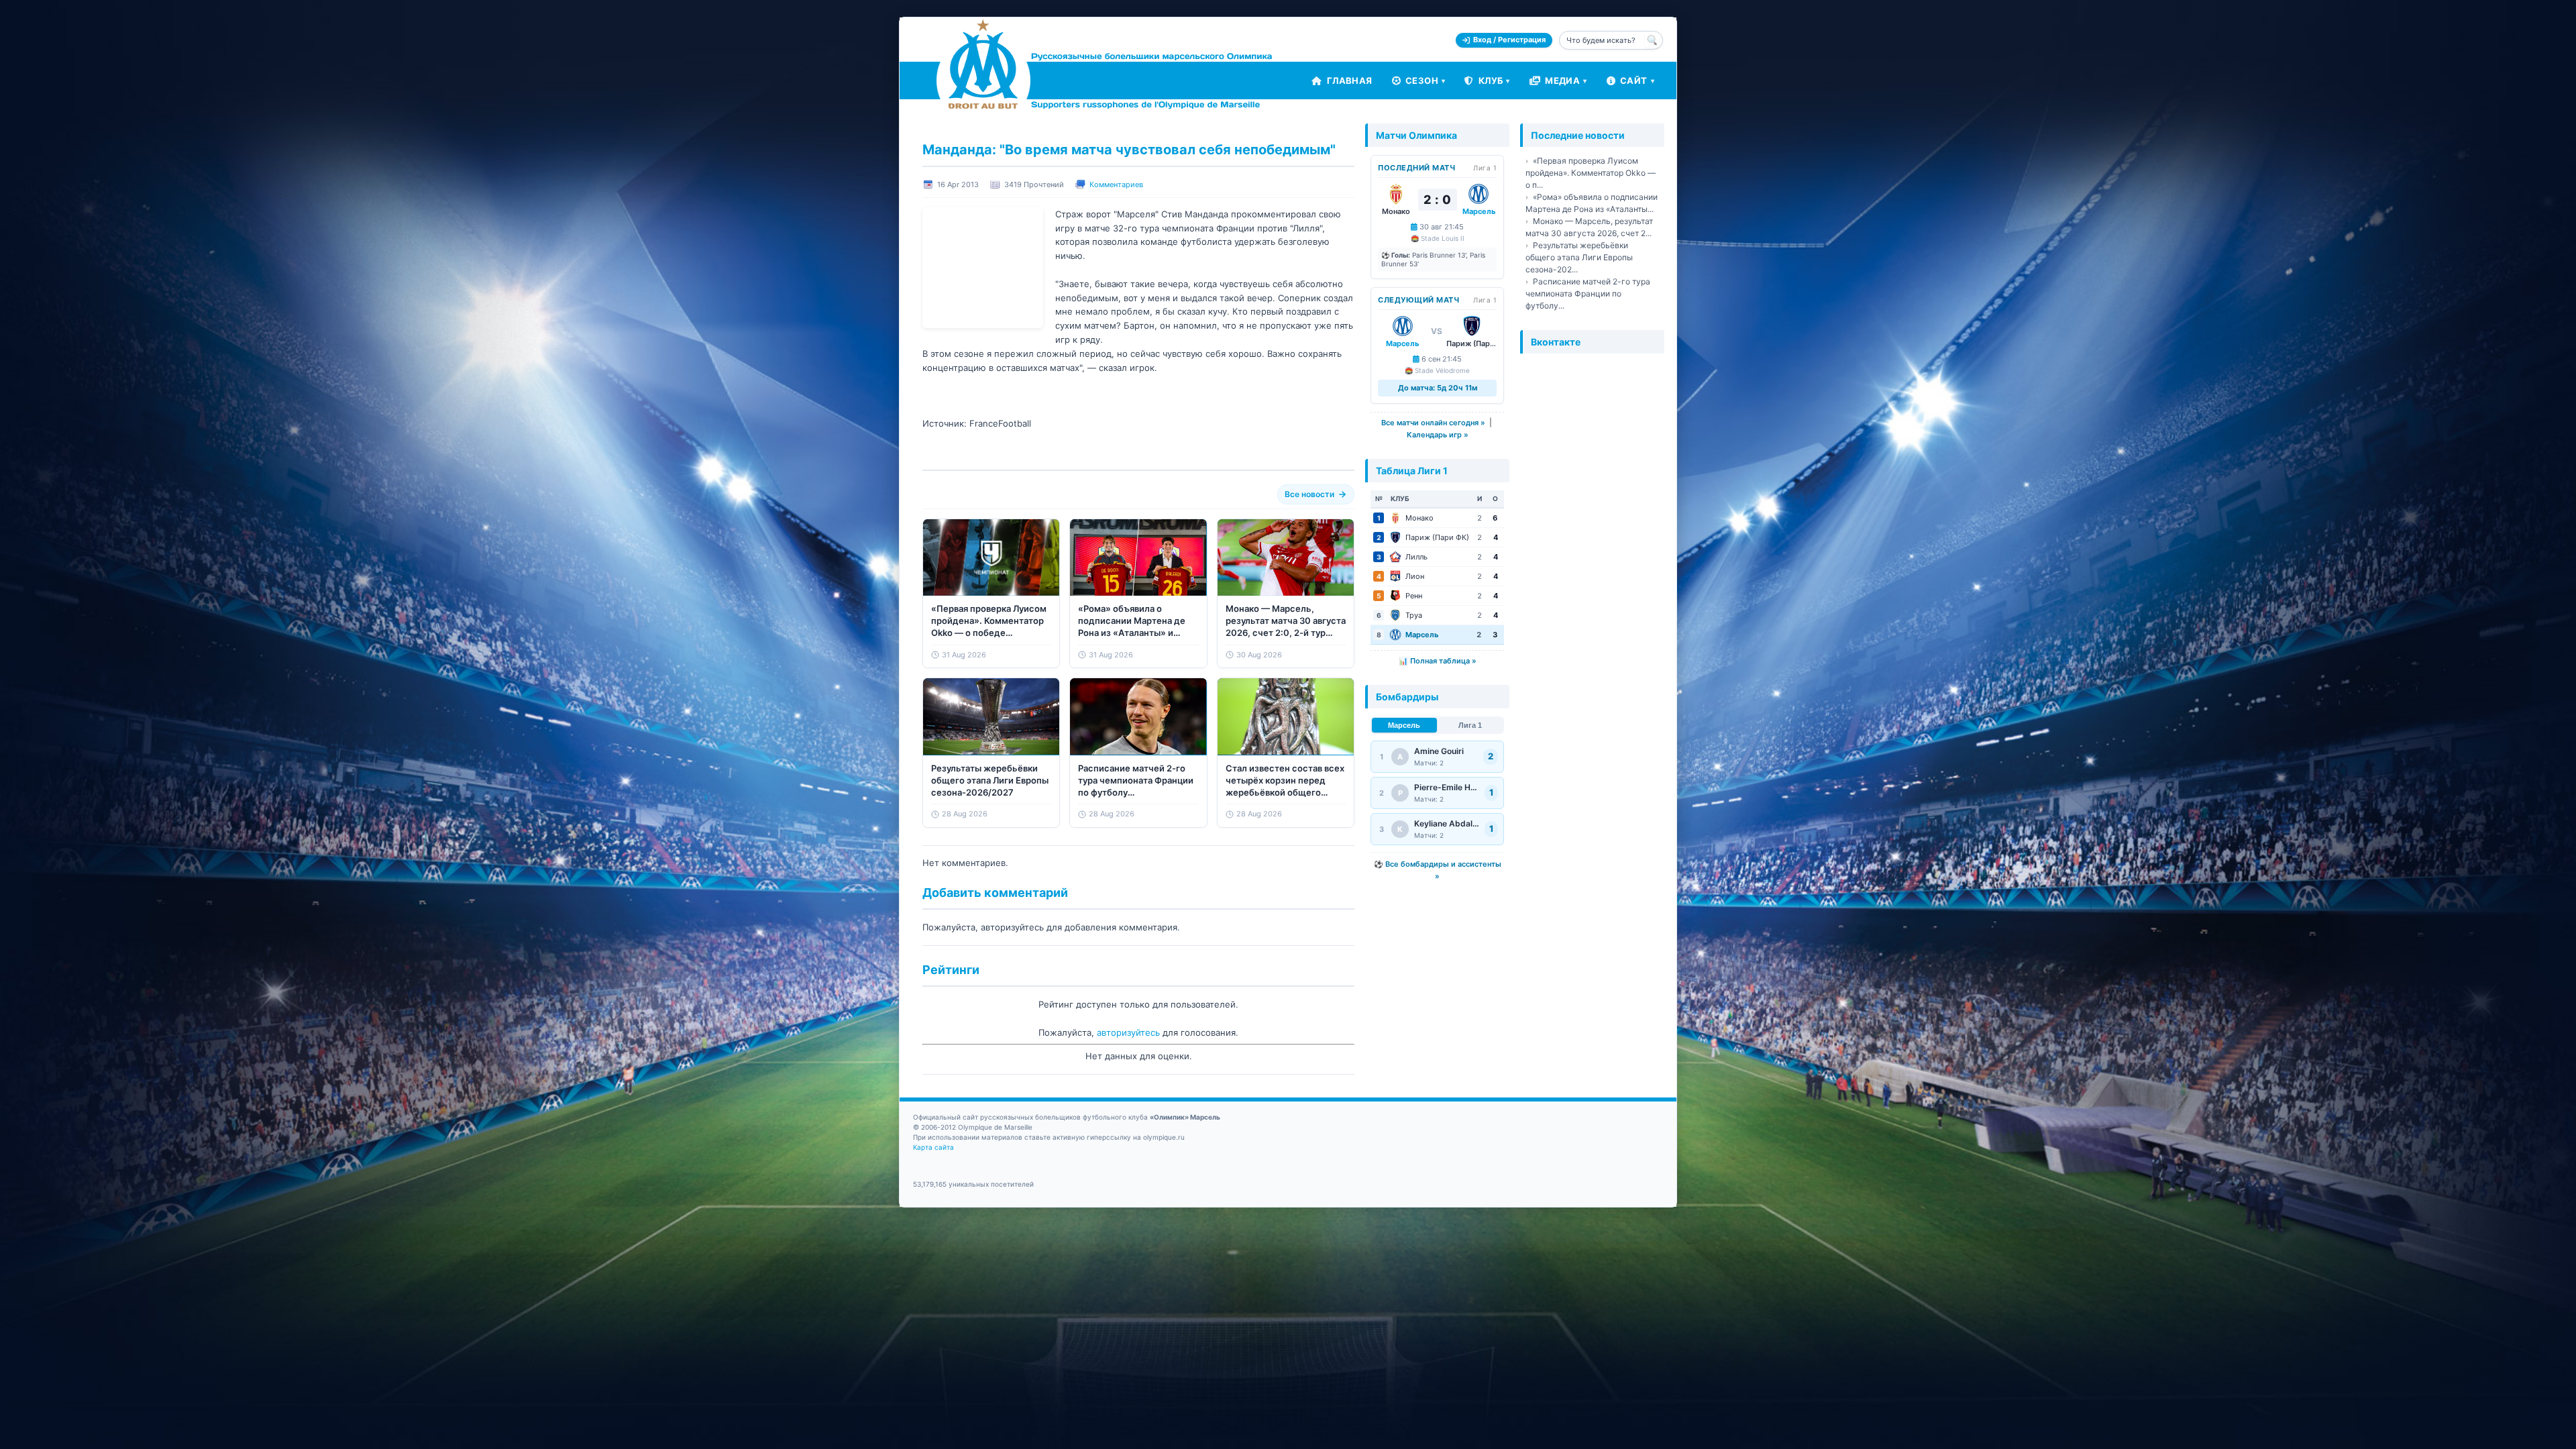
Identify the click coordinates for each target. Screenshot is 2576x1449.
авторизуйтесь (1128, 1032)
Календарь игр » (1438, 435)
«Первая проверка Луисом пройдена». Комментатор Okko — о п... (1591, 173)
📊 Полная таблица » (1438, 661)
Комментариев (1116, 184)
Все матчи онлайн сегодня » (1433, 423)
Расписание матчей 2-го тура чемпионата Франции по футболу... (1588, 293)
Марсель (1404, 725)
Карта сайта (933, 1147)
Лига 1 (1470, 725)
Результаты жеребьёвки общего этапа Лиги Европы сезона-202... (1579, 257)
